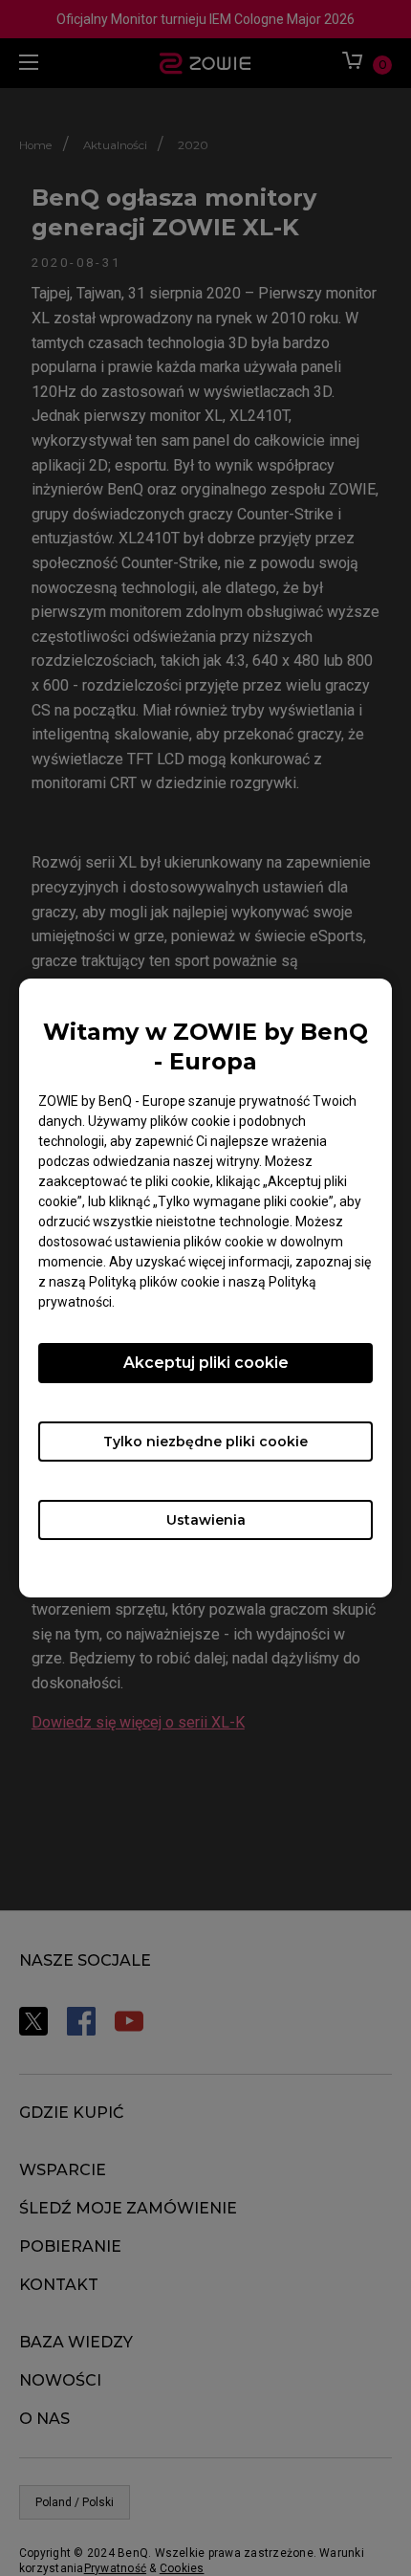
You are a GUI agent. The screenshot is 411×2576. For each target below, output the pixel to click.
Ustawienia (206, 1520)
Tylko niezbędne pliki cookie (205, 1442)
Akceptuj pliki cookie (206, 1363)
